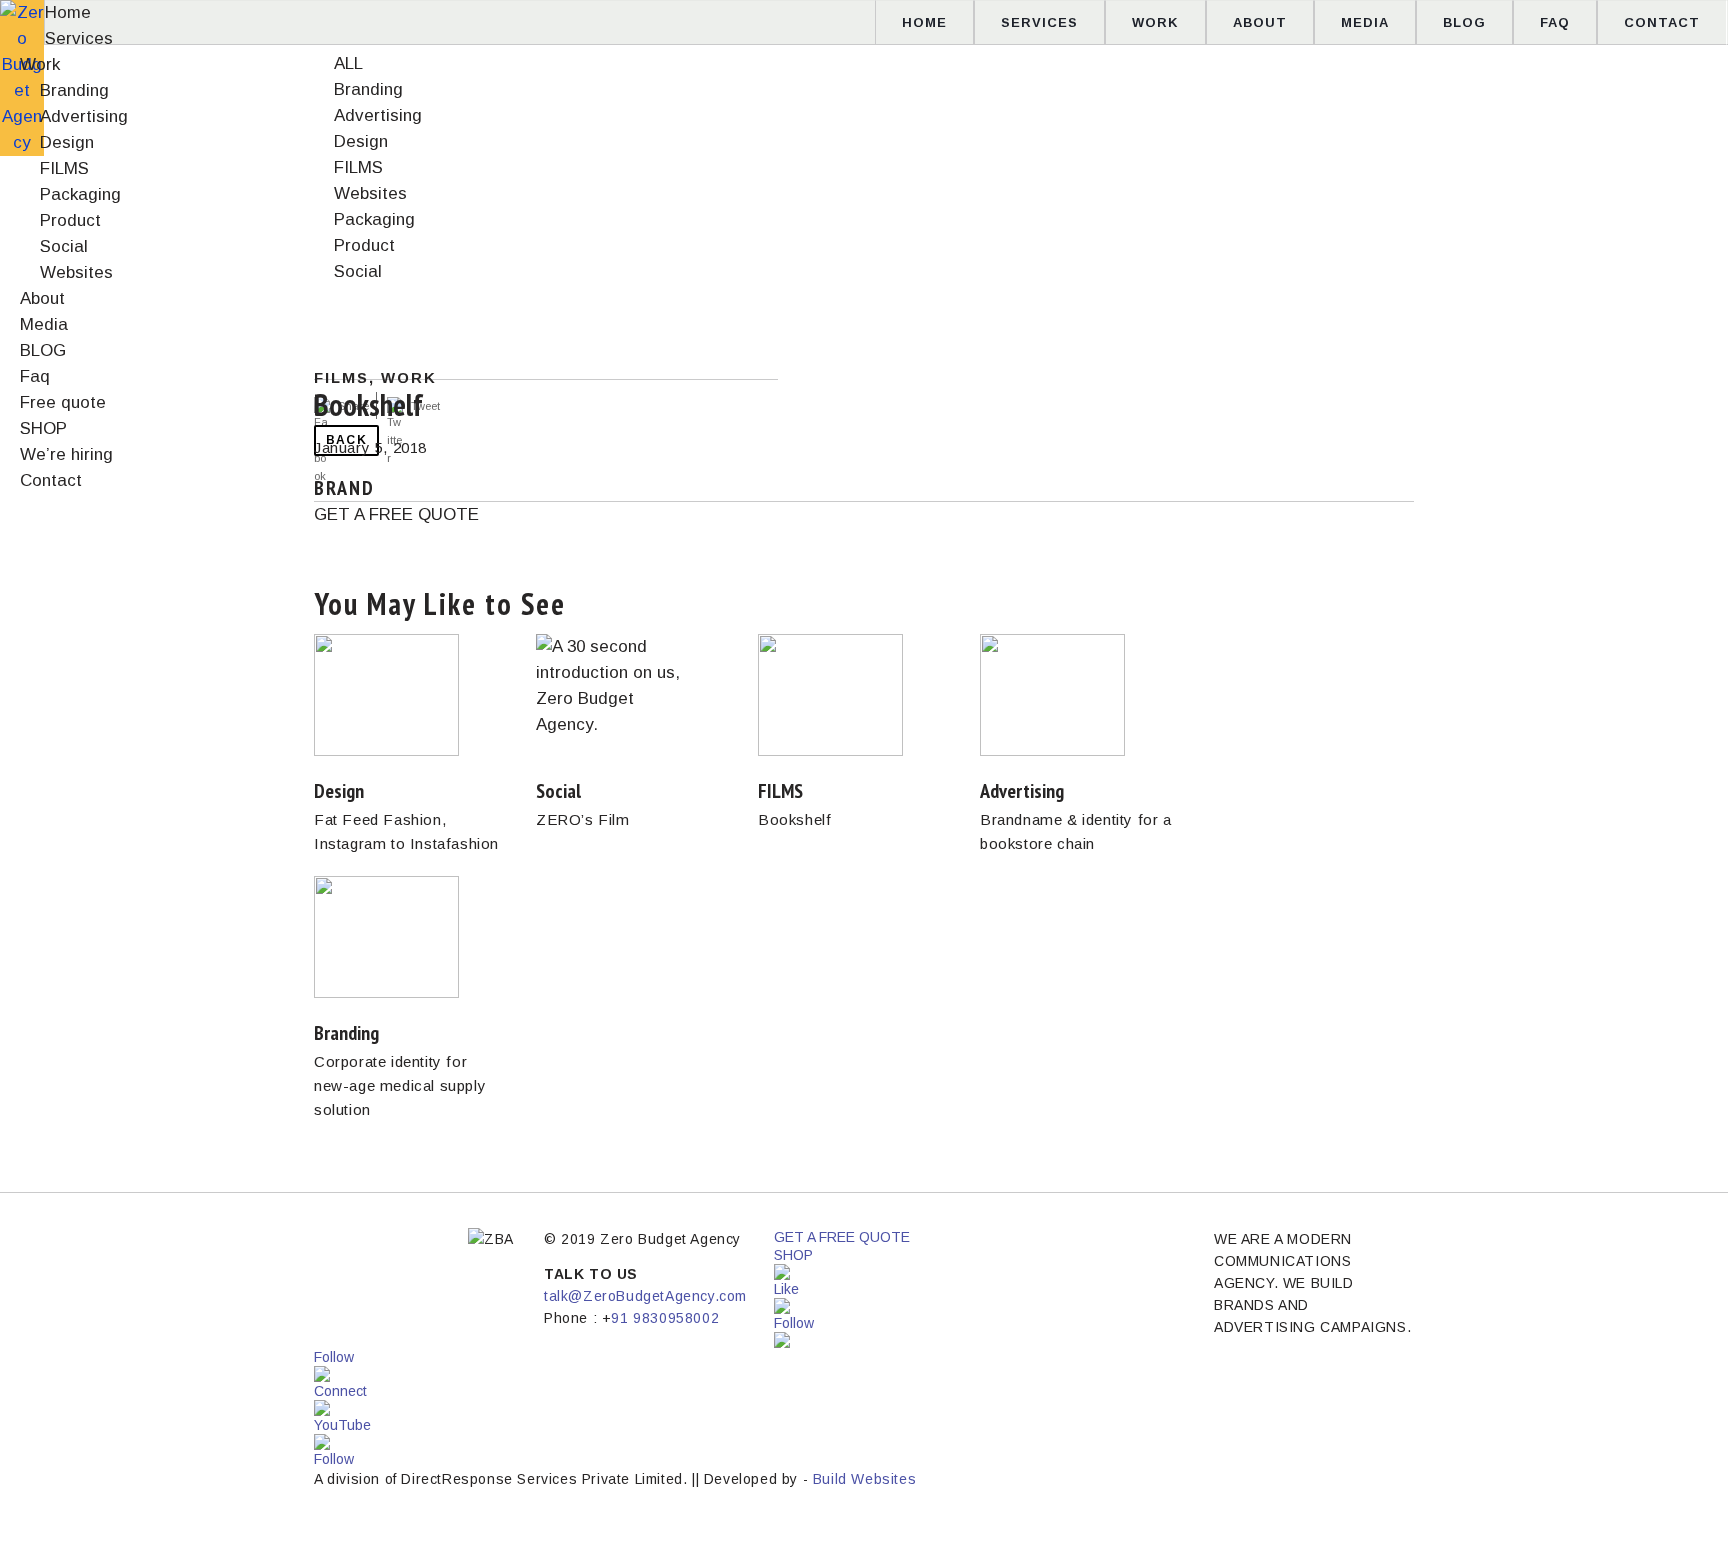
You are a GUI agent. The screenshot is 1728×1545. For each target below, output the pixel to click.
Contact (1662, 22)
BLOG (1464, 22)
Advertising (84, 116)
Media (1365, 22)
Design (67, 142)
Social (64, 246)
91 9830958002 (665, 1318)
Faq (1555, 22)
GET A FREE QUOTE (396, 514)
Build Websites (864, 1479)
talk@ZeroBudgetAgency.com (645, 1296)
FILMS (64, 168)
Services (1039, 22)
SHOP (43, 428)
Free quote (63, 402)
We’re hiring (66, 454)
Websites (76, 272)
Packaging (80, 194)
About (1260, 22)
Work (1155, 22)
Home (924, 22)
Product (70, 220)
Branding (74, 90)
